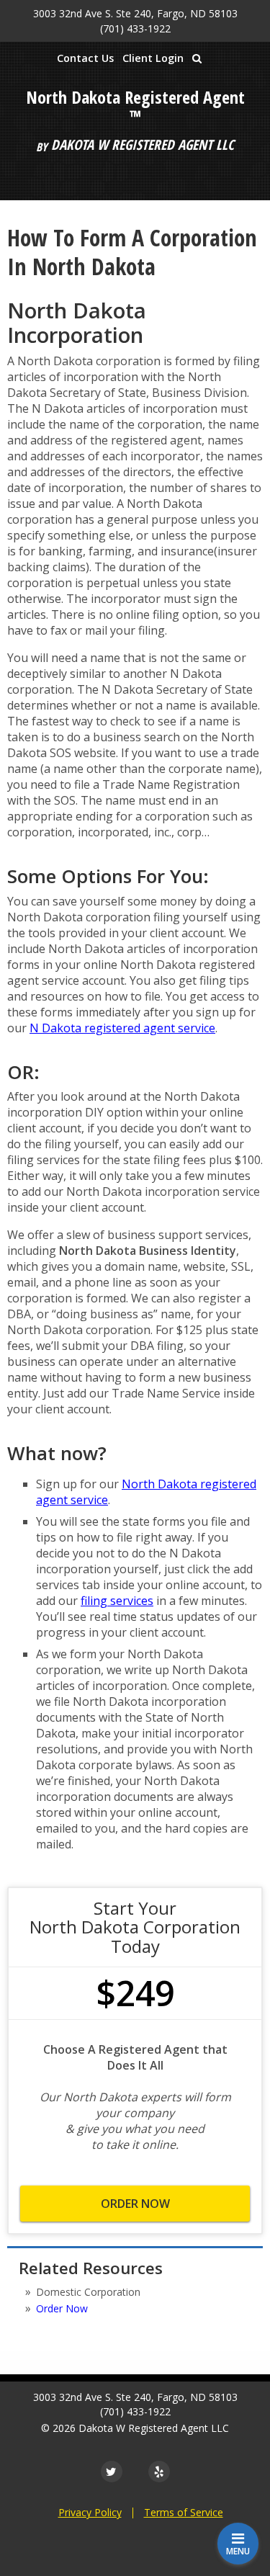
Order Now (135, 2204)
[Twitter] (112, 2472)
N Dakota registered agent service (122, 1028)
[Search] (197, 58)
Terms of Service (184, 2512)
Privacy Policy (90, 2512)
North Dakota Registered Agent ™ (135, 107)
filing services (117, 1601)
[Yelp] (159, 2472)
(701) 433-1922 (135, 28)
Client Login (153, 58)
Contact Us (85, 58)
